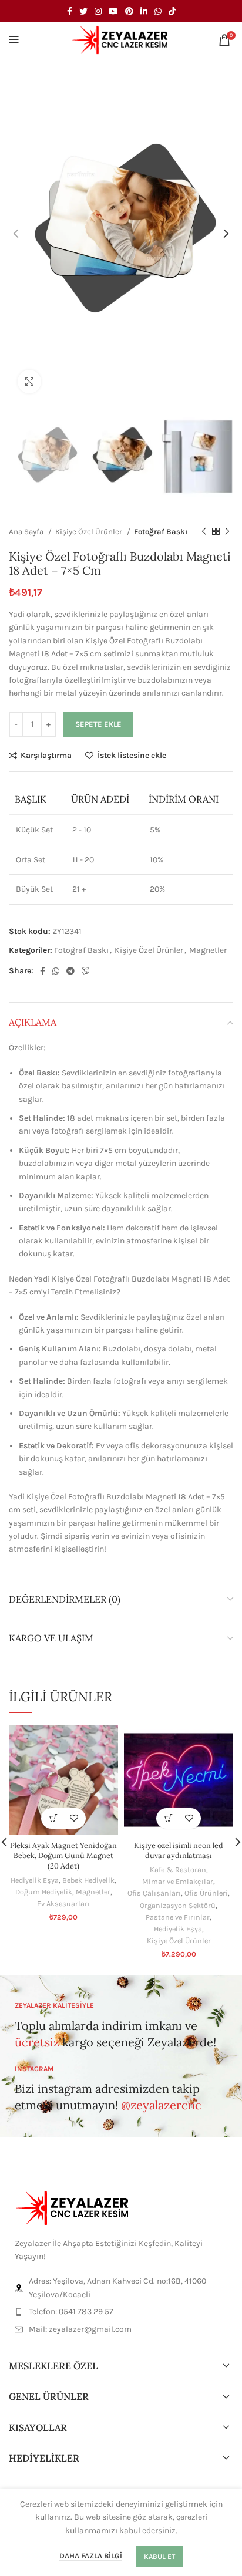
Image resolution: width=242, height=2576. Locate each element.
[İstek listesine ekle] (74, 1818)
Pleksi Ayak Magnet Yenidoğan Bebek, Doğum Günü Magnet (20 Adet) (63, 1855)
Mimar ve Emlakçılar (178, 1881)
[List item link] (121, 2312)
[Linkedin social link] (144, 11)
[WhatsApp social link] (158, 11)
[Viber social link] (86, 971)
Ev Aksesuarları (63, 1904)
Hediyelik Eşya (35, 1880)
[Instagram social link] (98, 11)
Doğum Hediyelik (44, 1892)
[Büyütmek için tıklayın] (29, 382)
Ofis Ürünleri (206, 1893)
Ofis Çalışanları (154, 1893)
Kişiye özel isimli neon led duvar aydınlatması (179, 1850)
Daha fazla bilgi (91, 2556)
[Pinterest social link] (129, 11)
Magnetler (208, 950)
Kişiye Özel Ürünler (90, 532)
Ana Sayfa (27, 532)
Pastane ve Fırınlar (178, 1917)
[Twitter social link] (83, 11)
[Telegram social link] (70, 971)
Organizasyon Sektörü (178, 1905)
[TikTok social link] (172, 11)
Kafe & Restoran (178, 1869)
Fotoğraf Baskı (161, 532)
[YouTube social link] (113, 11)
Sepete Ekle (98, 724)
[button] (53, 1818)
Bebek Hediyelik (88, 1880)
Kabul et (159, 2557)
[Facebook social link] (70, 11)
